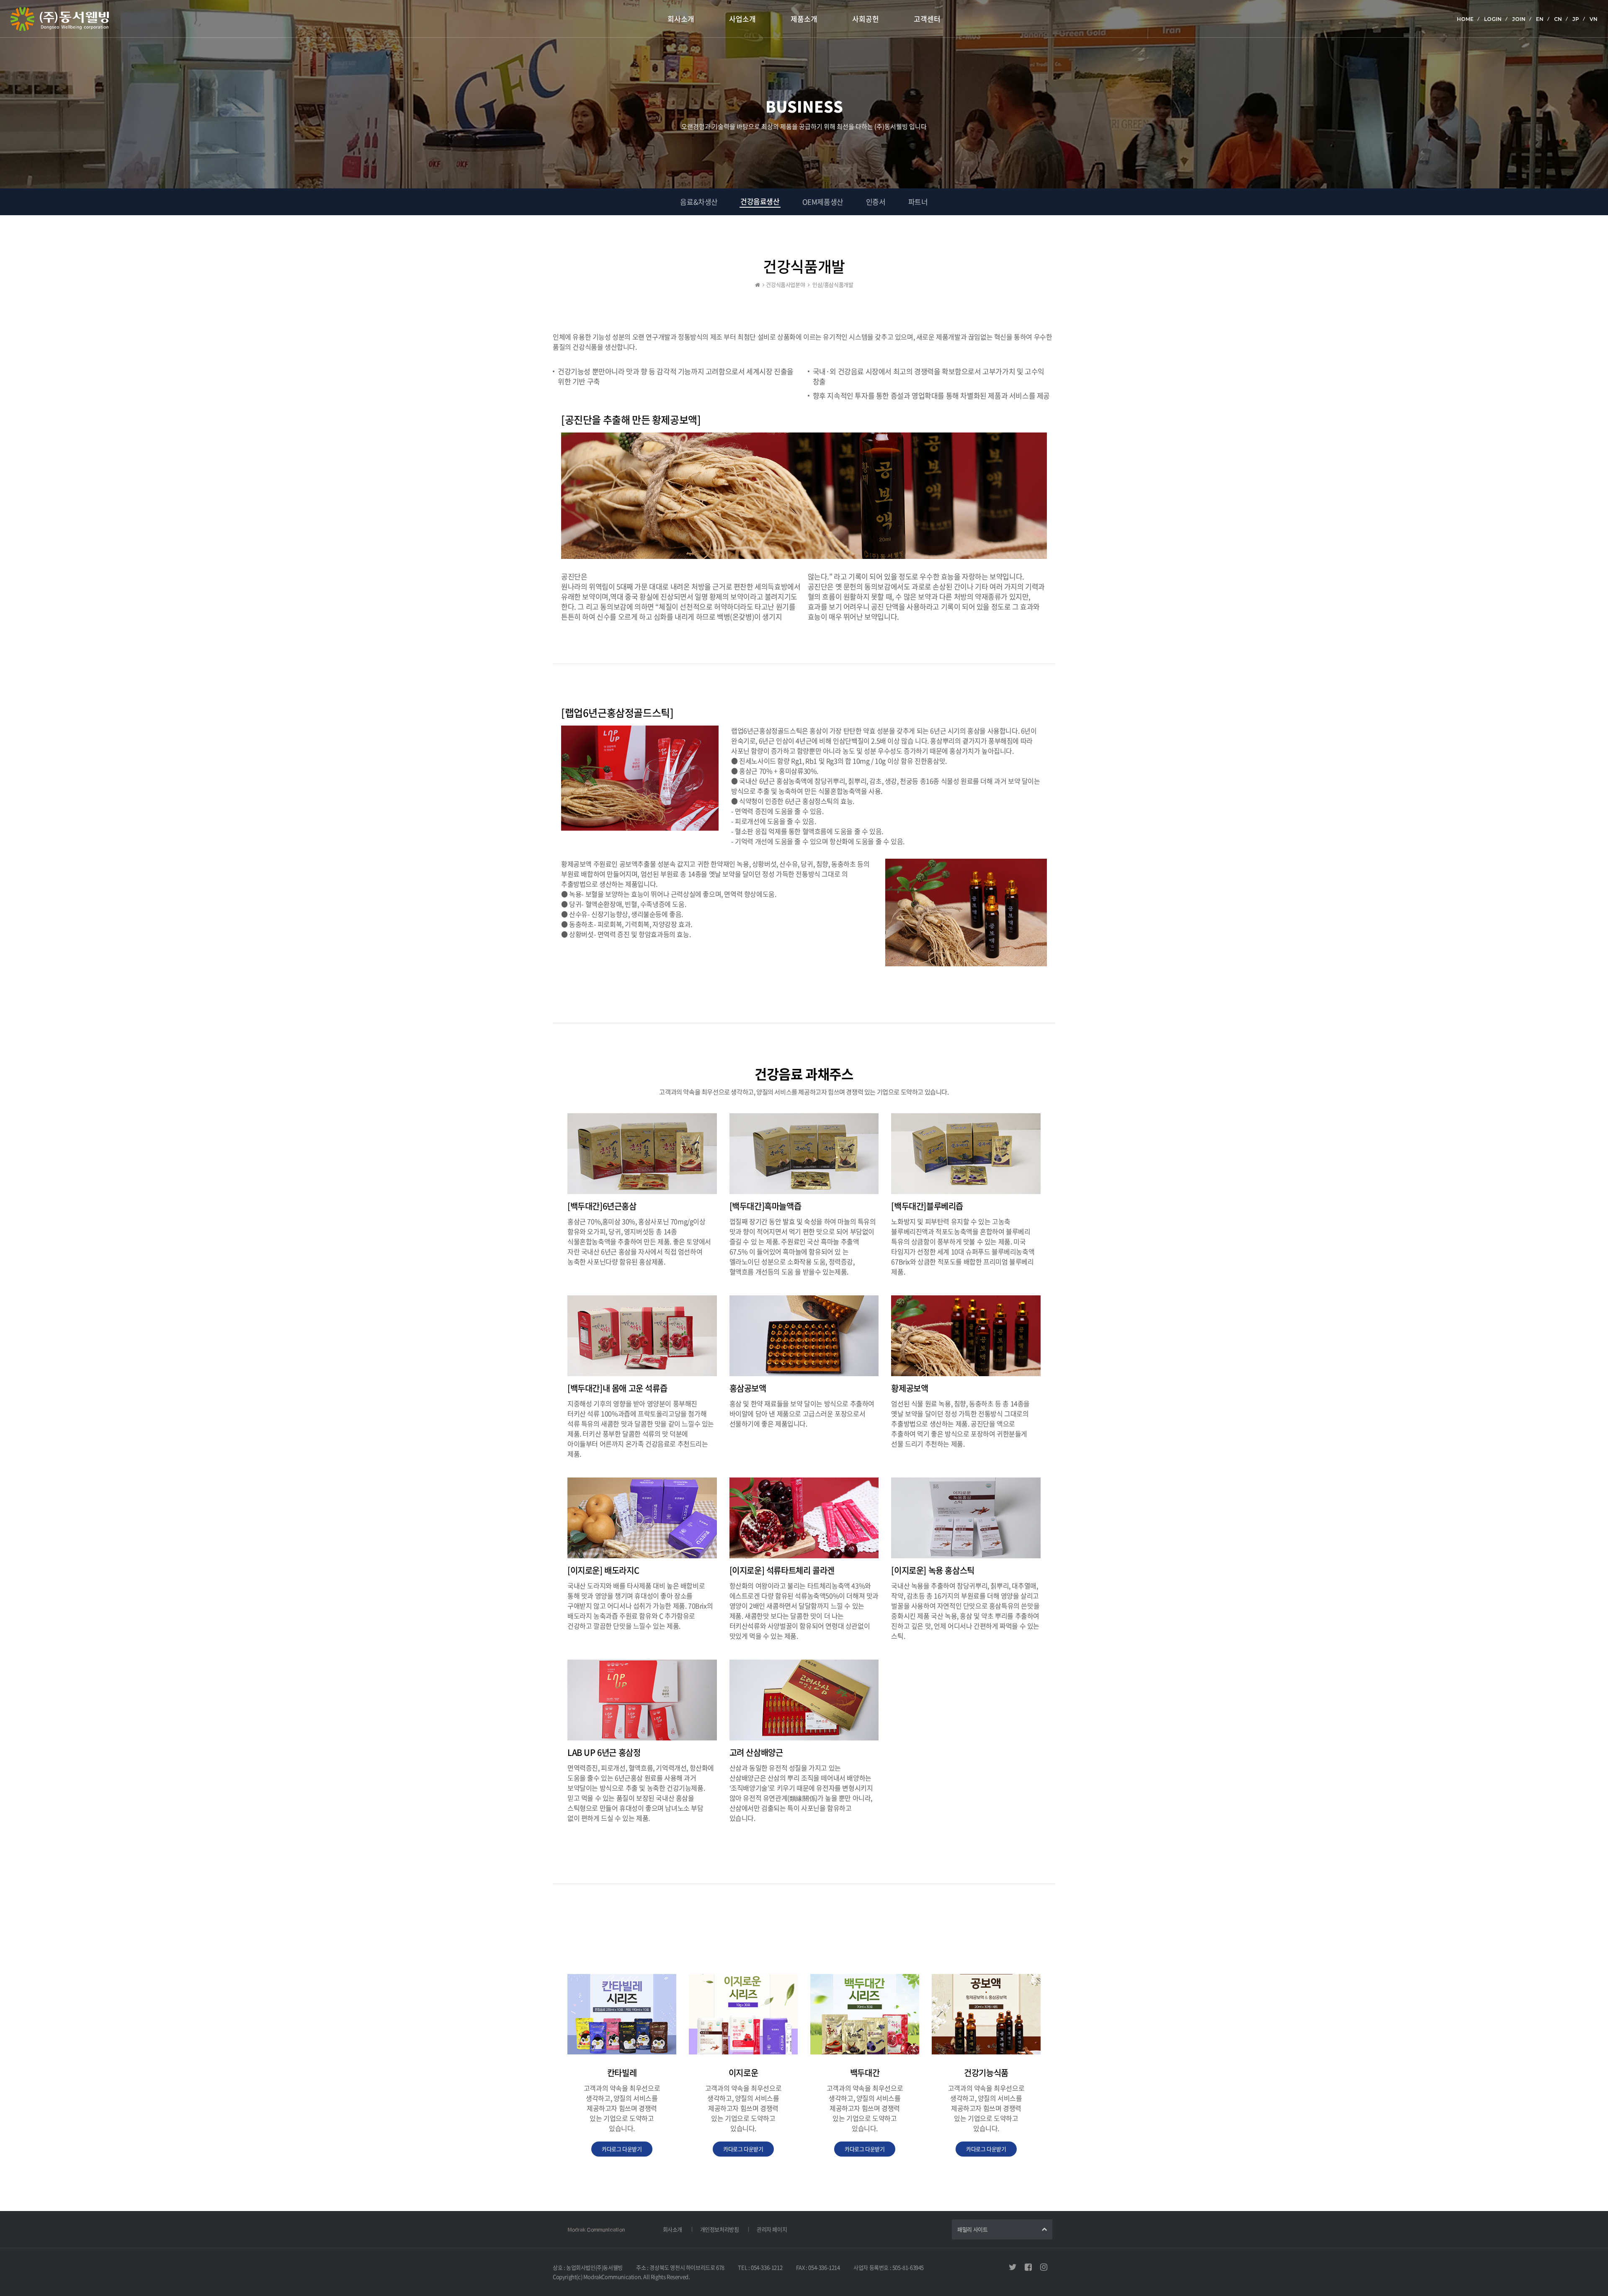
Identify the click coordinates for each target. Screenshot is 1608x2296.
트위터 (1013, 2267)
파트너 (918, 202)
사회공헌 (866, 19)
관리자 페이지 (772, 2229)
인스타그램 (1044, 2267)
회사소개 (681, 19)
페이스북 (1028, 2267)
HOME (1465, 19)
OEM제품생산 (823, 202)
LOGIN (1493, 19)
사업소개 (742, 19)
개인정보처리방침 (720, 2229)
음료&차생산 (699, 202)
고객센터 (927, 19)
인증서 (876, 202)
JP (1576, 19)
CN (1558, 19)
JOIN (1519, 19)
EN (1540, 19)
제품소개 (804, 19)
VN (1594, 19)
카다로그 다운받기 (622, 2149)
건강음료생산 (760, 201)
